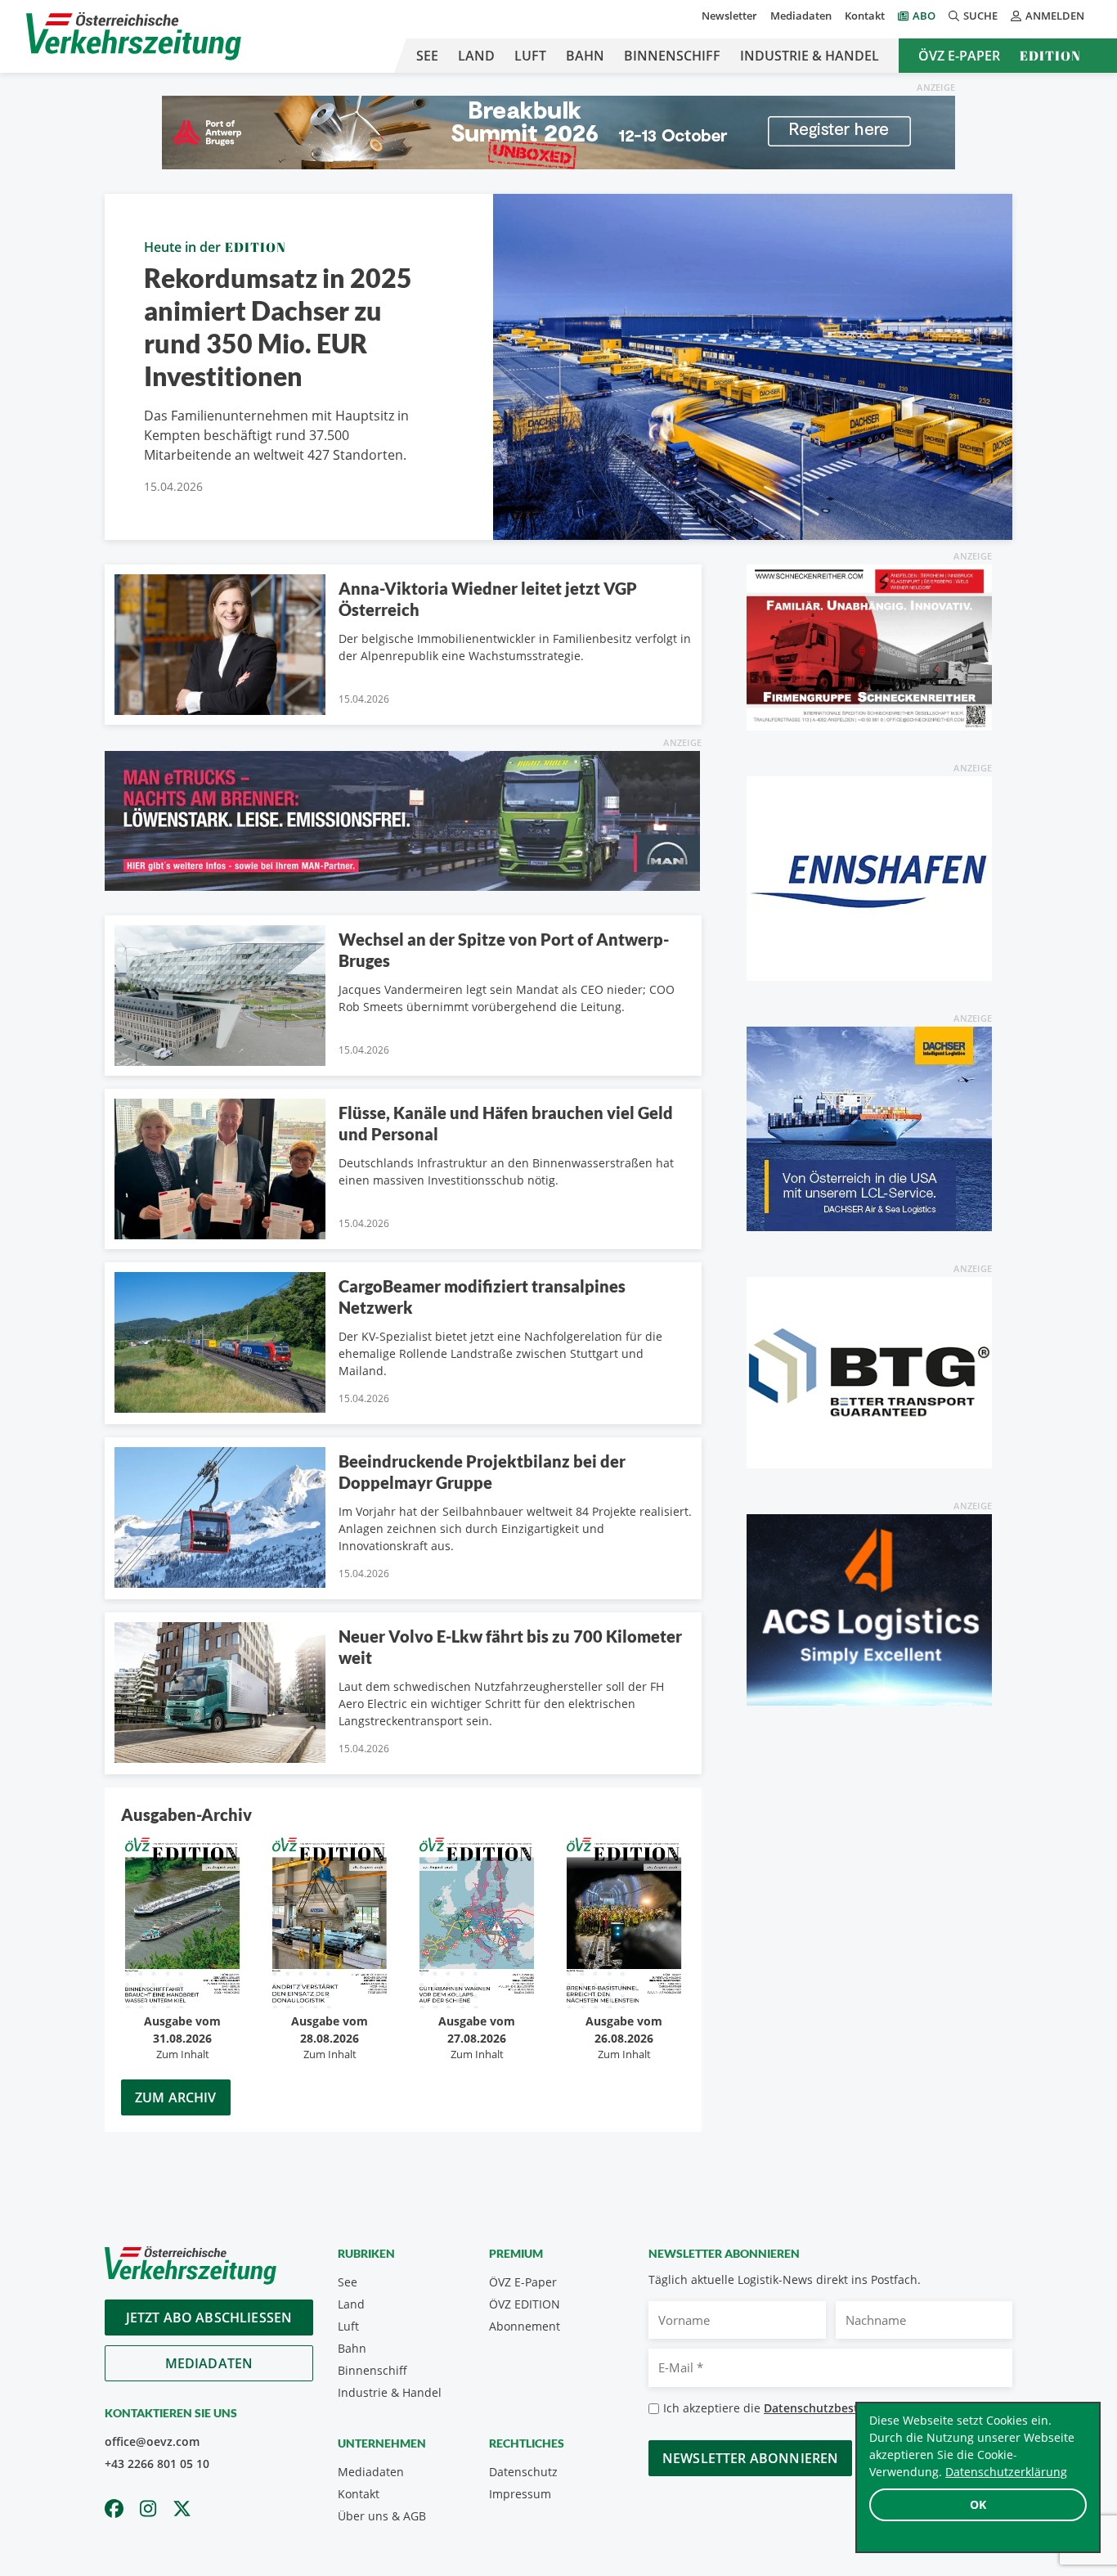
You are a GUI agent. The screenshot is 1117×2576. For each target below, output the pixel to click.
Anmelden (1055, 16)
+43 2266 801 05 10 (157, 2464)
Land (476, 56)
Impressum (520, 2494)
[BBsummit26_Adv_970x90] (558, 131)
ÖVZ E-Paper (959, 56)
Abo (924, 16)
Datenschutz (523, 2472)
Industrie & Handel (810, 56)
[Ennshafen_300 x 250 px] (869, 877)
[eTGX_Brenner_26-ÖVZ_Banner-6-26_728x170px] (402, 820)
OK (978, 2504)
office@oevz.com (152, 2441)
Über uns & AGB (382, 2516)
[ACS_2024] (869, 1608)
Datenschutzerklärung (1006, 2472)
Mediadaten (801, 16)
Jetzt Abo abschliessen (209, 2318)
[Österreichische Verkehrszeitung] (134, 36)
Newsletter (729, 16)
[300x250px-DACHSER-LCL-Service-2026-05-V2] (869, 1127)
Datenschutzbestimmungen (841, 2408)
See (427, 56)
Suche (980, 16)
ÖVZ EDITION (525, 2304)
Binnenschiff (672, 56)
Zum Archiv (176, 2097)
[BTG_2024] (869, 1371)
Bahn (585, 56)
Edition (1050, 56)
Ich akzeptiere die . (796, 2408)
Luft (530, 56)
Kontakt (865, 16)
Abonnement (525, 2326)
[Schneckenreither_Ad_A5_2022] (869, 646)
